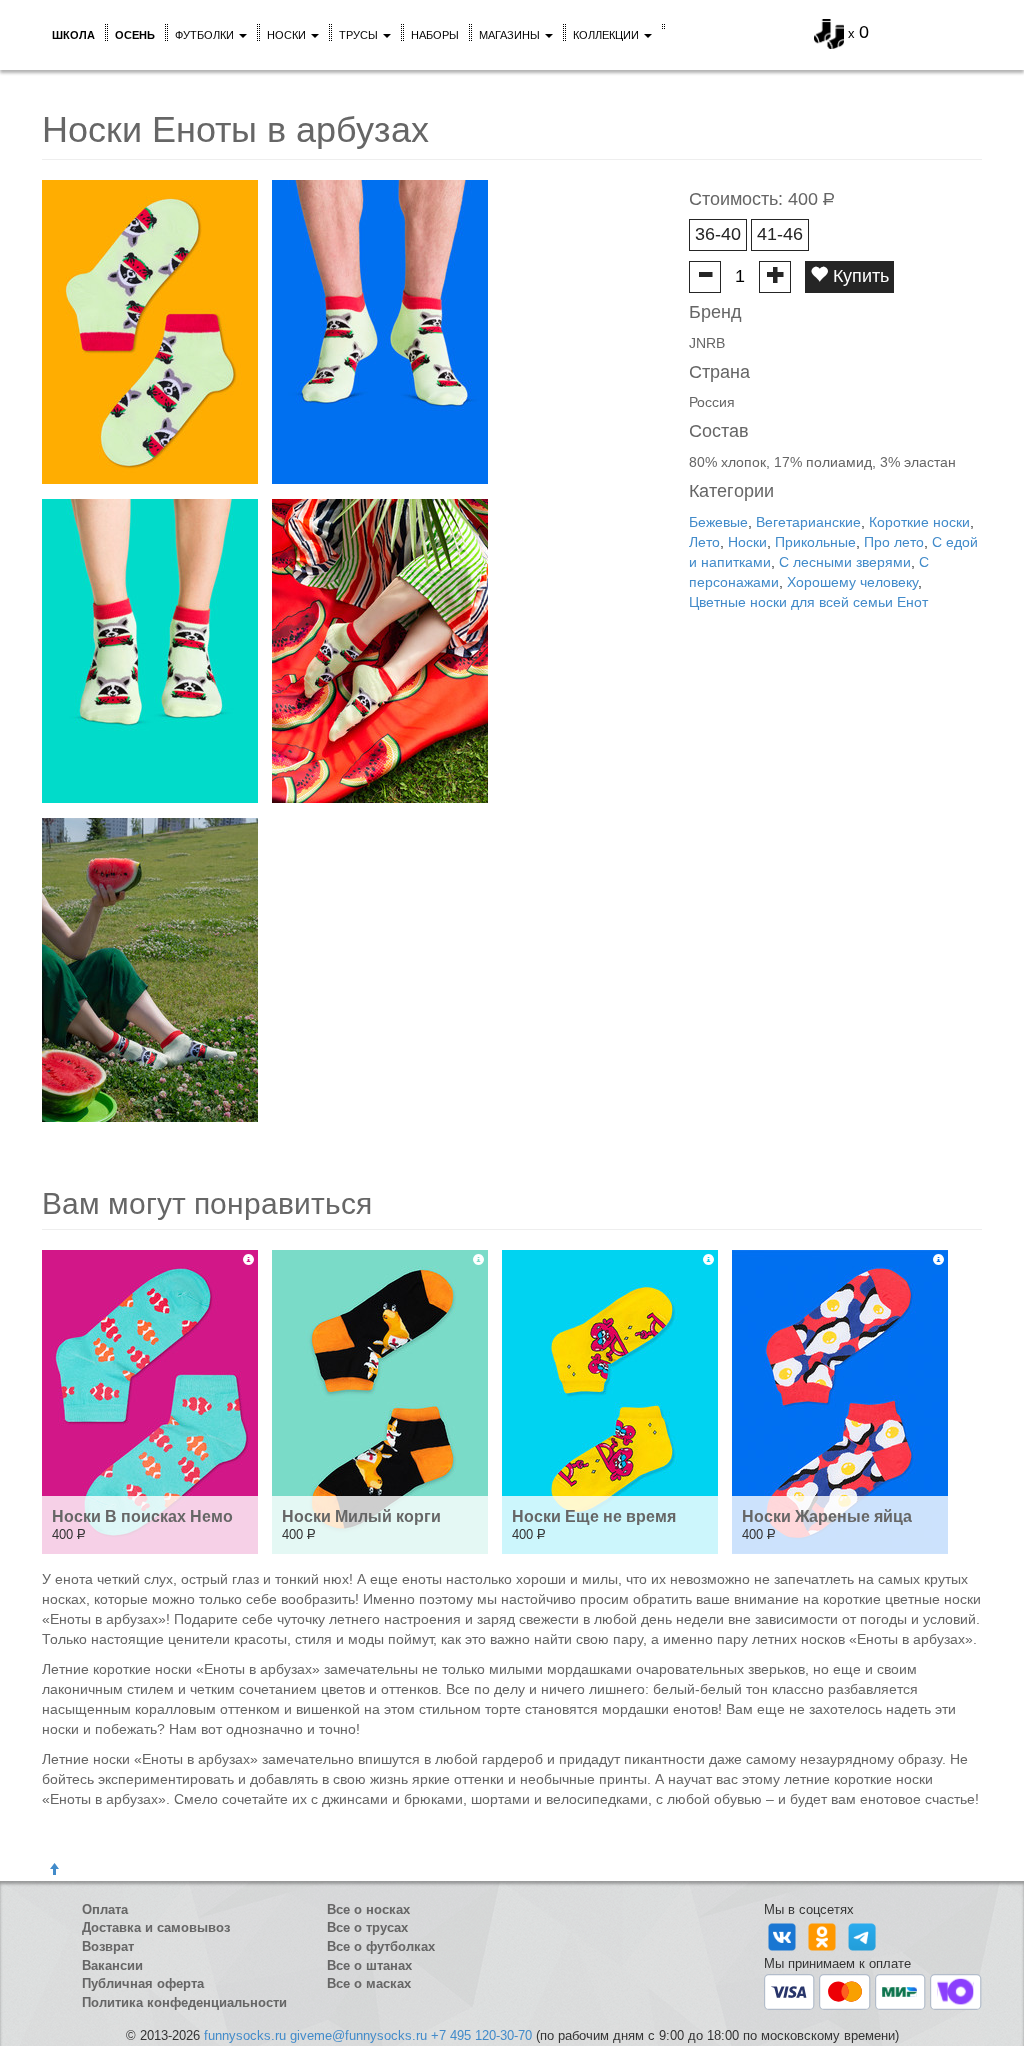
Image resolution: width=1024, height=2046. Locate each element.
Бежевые (718, 522)
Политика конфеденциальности (184, 2002)
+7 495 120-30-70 (481, 2035)
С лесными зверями (845, 562)
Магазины (511, 35)
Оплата (105, 1909)
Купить (858, 276)
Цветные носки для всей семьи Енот (808, 602)
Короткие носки (919, 522)
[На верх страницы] (54, 1870)
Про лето (894, 542)
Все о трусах (367, 1927)
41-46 (780, 234)
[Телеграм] (862, 1936)
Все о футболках (381, 1946)
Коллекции (607, 35)
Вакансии (112, 1965)
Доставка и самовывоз (156, 1927)
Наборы (435, 35)
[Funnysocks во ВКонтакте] (784, 1936)
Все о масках (369, 1983)
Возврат (108, 1946)
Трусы (360, 35)
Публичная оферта (143, 1983)
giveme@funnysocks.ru (358, 2035)
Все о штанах (369, 1965)
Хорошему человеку (852, 582)
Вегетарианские (808, 522)
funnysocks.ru (245, 2035)
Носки (288, 35)
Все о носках (368, 1909)
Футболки (206, 35)
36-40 (718, 234)
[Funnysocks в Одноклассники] (824, 1936)
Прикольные (815, 542)
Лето (704, 542)
